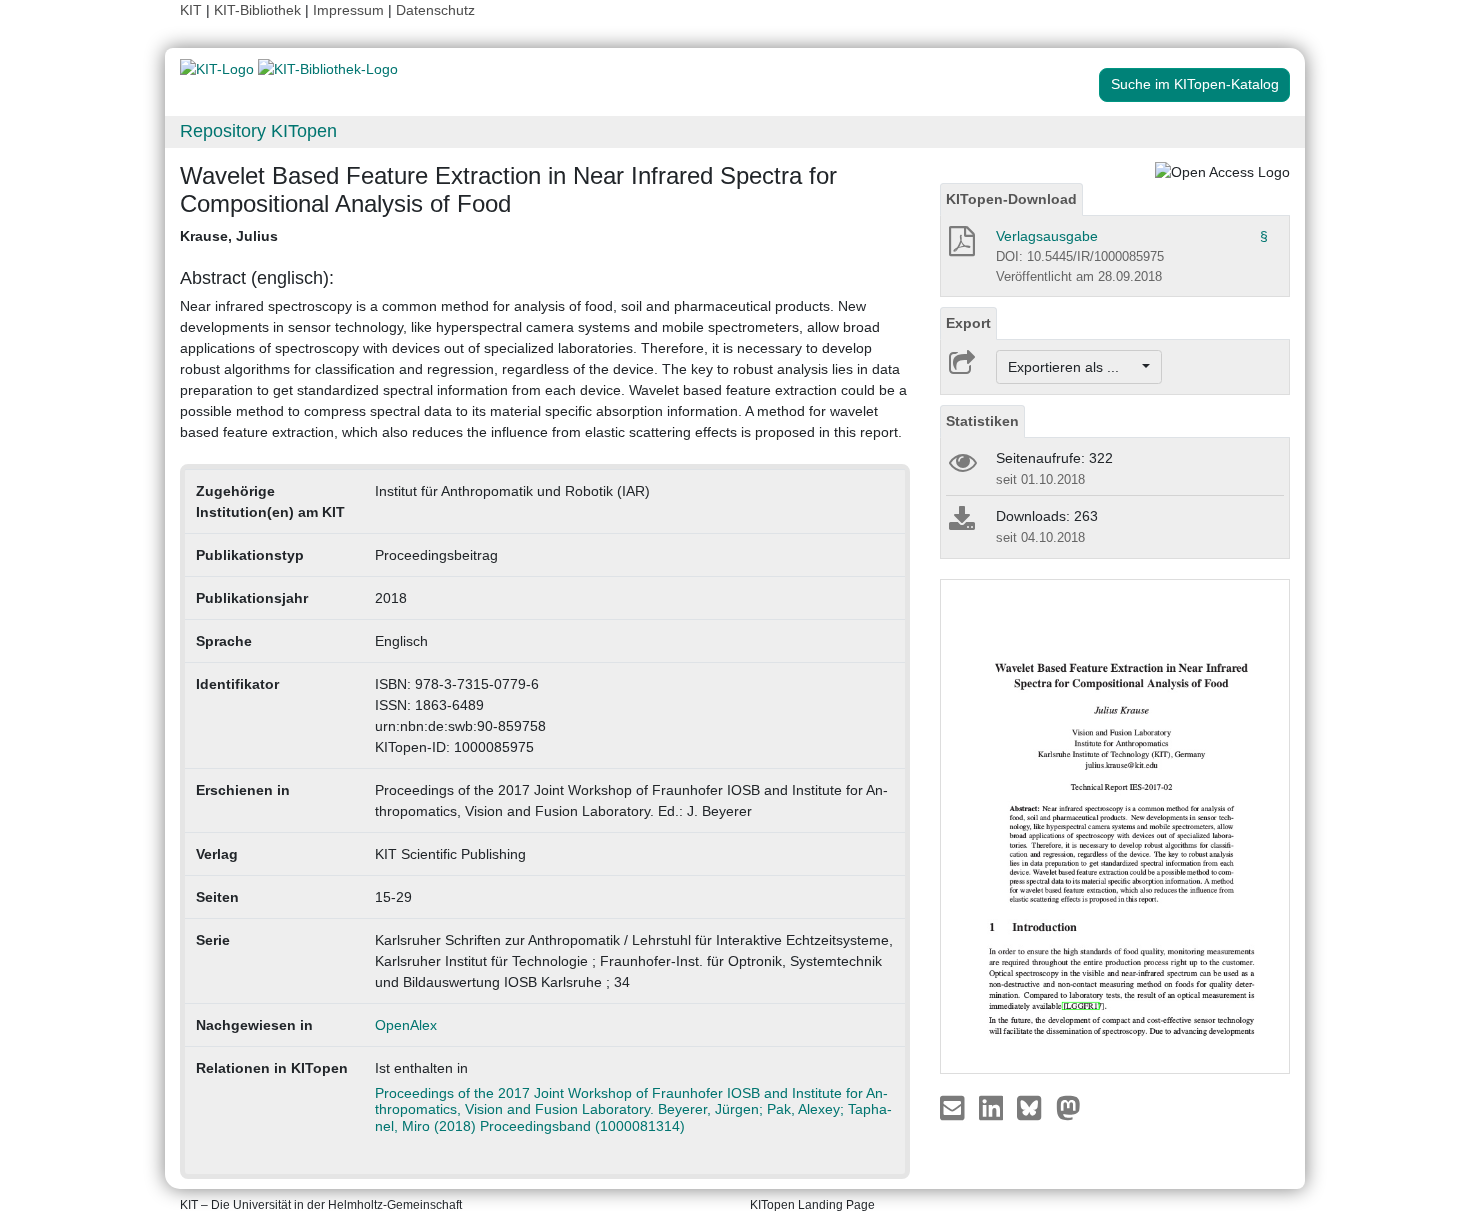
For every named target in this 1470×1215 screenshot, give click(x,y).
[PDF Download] (960, 247)
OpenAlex (406, 1025)
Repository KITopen (258, 131)
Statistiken (982, 421)
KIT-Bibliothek (259, 10)
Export (968, 323)
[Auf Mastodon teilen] (1068, 1107)
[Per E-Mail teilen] (954, 1107)
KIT (191, 10)
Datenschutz (435, 10)
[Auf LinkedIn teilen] (993, 1107)
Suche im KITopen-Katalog (1195, 84)
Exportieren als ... (1073, 367)
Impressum (348, 10)
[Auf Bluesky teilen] (1034, 1107)
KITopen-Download (1011, 199)
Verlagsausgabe (1047, 236)
